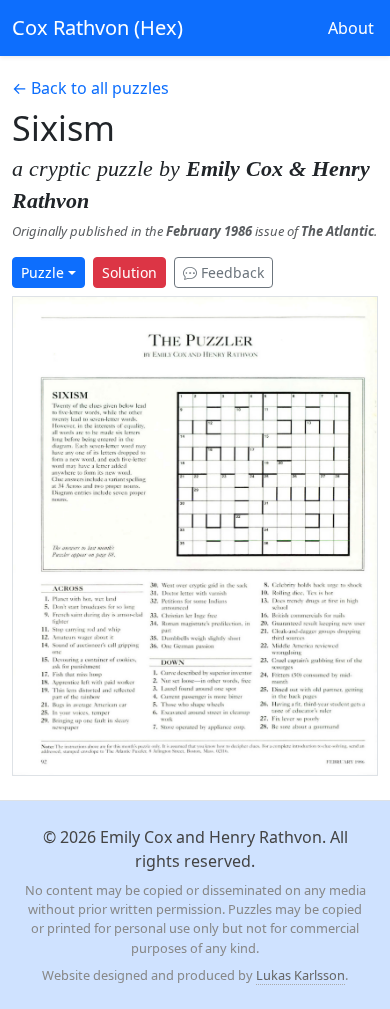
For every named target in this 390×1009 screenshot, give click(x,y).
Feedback (230, 272)
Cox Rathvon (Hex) (97, 27)
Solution (129, 272)
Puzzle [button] (42, 272)
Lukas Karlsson (300, 975)
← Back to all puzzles (90, 88)
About (351, 28)
